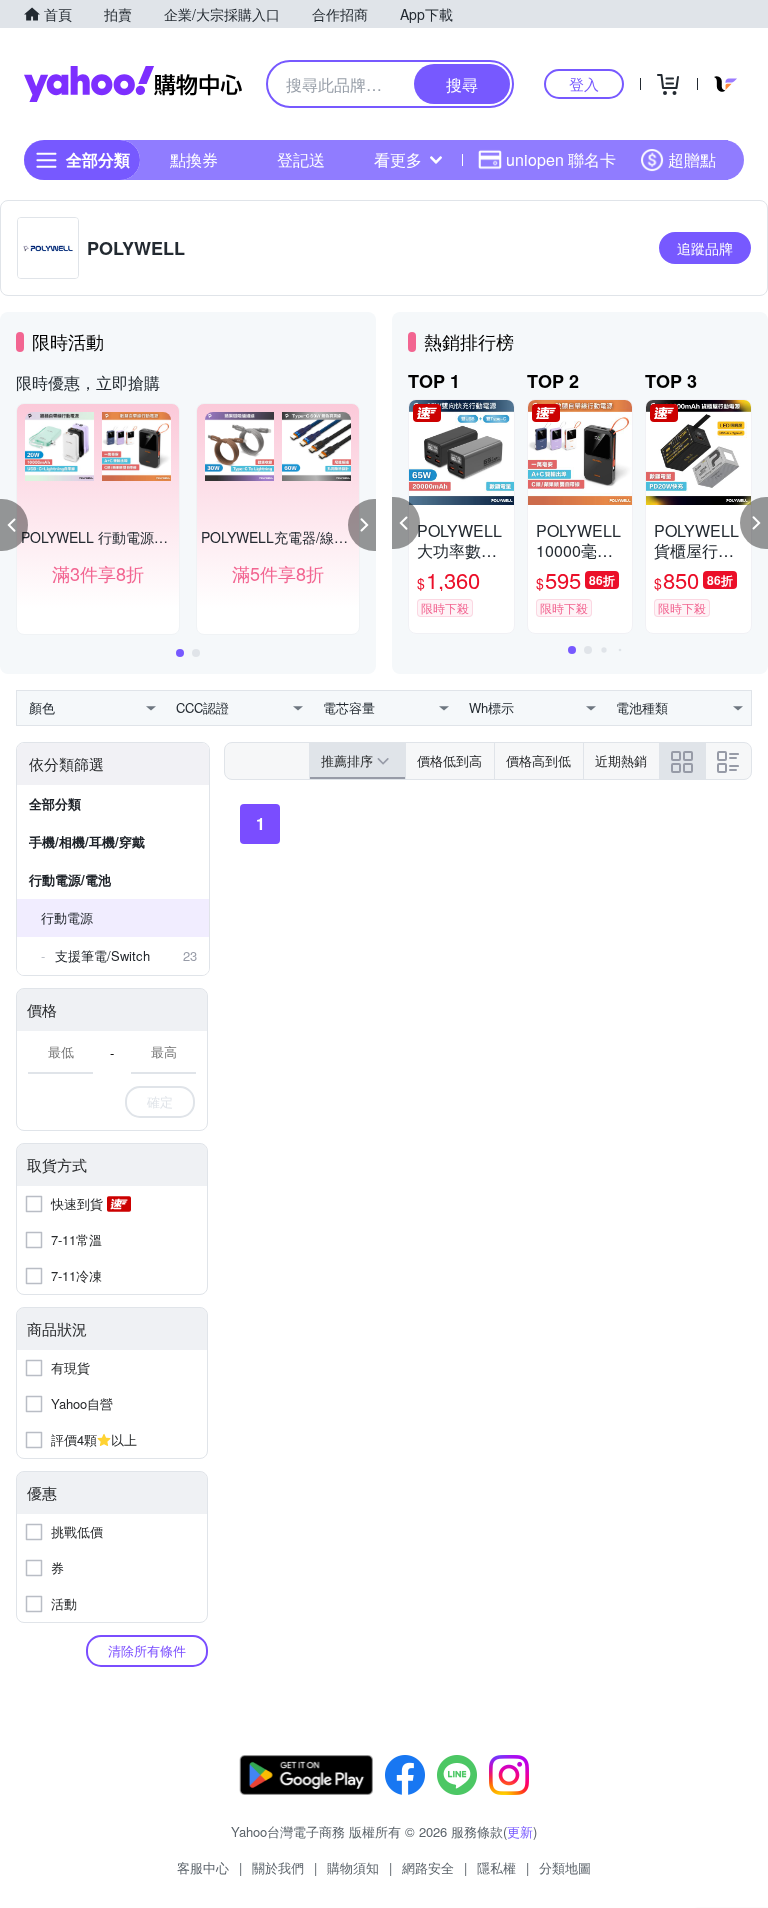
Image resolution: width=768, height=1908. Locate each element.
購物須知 (353, 1867)
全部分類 (55, 803)
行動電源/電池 (70, 879)
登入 (584, 83)
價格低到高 (449, 760)
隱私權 (496, 1867)
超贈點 (692, 159)
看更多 (398, 159)
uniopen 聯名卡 (561, 159)
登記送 (301, 159)
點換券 (194, 159)
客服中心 (203, 1867)
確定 (160, 1101)
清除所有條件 (147, 1650)
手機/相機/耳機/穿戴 (87, 841)
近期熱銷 (621, 760)
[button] (14, 525)
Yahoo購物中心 (133, 84)
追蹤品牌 (705, 248)
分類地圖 (565, 1867)
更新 (520, 1831)
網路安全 (428, 1867)
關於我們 (278, 1867)
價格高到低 (538, 760)
